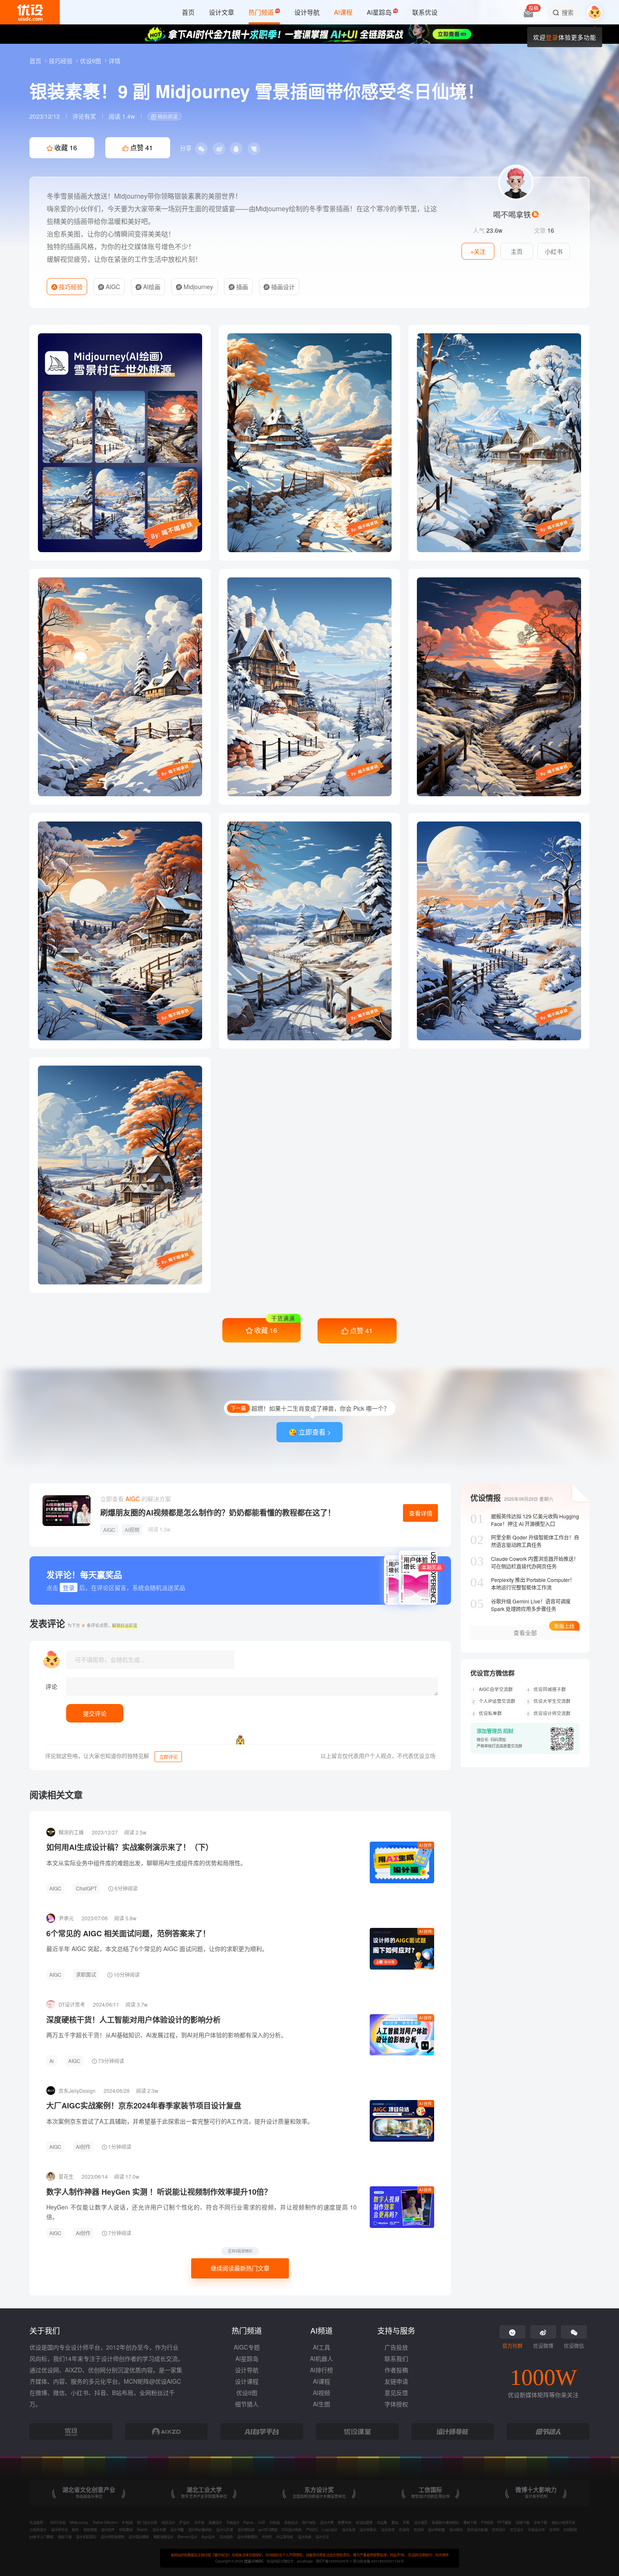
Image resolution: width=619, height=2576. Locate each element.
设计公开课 (224, 2529)
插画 (241, 287)
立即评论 (168, 1757)
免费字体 (344, 2522)
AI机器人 (322, 2358)
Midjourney (197, 287)
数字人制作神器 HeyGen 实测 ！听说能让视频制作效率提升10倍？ (159, 2192)
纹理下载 (523, 2522)
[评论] (252, 1687)
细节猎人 (247, 2404)
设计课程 (247, 2381)
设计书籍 (177, 2529)
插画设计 (282, 287)
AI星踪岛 (247, 2358)
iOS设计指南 (292, 2529)
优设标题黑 (364, 2522)
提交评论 (95, 1713)
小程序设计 (38, 2529)
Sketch (142, 2529)
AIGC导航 (58, 2522)
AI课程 (322, 2381)
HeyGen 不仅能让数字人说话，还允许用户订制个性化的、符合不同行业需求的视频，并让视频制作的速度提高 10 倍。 (201, 2212)
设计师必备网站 (200, 2529)
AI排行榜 (322, 2370)
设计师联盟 (436, 2529)
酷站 (395, 2522)
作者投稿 (396, 2370)
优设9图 (91, 61)
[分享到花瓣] (254, 149)
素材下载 (470, 2522)
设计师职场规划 (112, 2536)
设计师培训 (246, 2529)
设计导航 (247, 2370)
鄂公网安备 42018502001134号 (378, 2561)
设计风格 (304, 2536)
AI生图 (322, 2404)
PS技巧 (312, 2529)
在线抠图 (570, 2529)
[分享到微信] (201, 149)
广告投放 (396, 2347)
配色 (75, 2529)
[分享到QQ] (236, 149)
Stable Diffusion (105, 2522)
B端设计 (233, 2522)
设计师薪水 (368, 2529)
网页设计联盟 (477, 2529)
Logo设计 (330, 2529)
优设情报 (486, 1498)
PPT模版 (504, 2522)
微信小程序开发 (563, 2522)
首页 (36, 61)
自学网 (554, 2529)
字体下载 (540, 2522)
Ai (52, 2061)
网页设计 (168, 2522)
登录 (552, 37)
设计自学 (388, 2529)
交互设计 (517, 2529)
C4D (262, 2522)
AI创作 (426, 1845)
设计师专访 (59, 2529)
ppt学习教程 (268, 2529)
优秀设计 (499, 2529)
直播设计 (215, 2522)
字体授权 (396, 2404)
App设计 (208, 2536)
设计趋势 (226, 2536)
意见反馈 (396, 2393)
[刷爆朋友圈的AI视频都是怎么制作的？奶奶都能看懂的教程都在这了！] (67, 1511)
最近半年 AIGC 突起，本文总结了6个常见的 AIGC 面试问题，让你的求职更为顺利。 (157, 1949)
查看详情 (421, 1513)
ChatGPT (86, 1888)
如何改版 (90, 2529)
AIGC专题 (247, 2347)
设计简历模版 (139, 2536)
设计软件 (108, 2529)
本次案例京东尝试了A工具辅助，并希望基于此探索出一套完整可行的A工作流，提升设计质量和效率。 (180, 2121)
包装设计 (291, 2522)
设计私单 (349, 2529)
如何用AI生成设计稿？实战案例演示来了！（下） (130, 1847)
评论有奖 (84, 116)
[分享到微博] (219, 149)
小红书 (554, 251)
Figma (248, 2522)
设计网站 (456, 2529)
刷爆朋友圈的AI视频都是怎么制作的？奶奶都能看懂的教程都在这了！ (218, 1513)
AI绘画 (151, 287)
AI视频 (132, 1530)
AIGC (112, 287)
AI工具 (322, 2347)
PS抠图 (487, 2522)
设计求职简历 (86, 2536)
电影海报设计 (163, 2536)
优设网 (404, 2529)
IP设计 (184, 2522)
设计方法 (322, 2536)
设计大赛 (327, 2522)
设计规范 (421, 2522)
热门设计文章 (147, 2522)
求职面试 (86, 1974)
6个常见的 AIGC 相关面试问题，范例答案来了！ (128, 1933)
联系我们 (396, 2358)
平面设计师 (536, 2529)
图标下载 (65, 2536)
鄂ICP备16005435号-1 (334, 2561)
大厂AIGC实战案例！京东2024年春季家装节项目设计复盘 (144, 2105)
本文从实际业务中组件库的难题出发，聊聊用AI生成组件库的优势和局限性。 (146, 1863)
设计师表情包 (247, 2536)
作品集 (382, 2522)
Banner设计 (187, 2536)
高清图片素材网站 (445, 2522)
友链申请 (396, 2381)
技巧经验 (61, 61)
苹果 (406, 2522)
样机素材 (126, 2529)
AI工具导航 (285, 2536)
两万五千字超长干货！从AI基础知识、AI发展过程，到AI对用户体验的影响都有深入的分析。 (167, 2035)
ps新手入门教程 (41, 2536)
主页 (517, 251)
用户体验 (309, 2522)
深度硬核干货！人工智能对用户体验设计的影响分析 (133, 2020)
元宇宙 (199, 2522)
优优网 (419, 2529)
